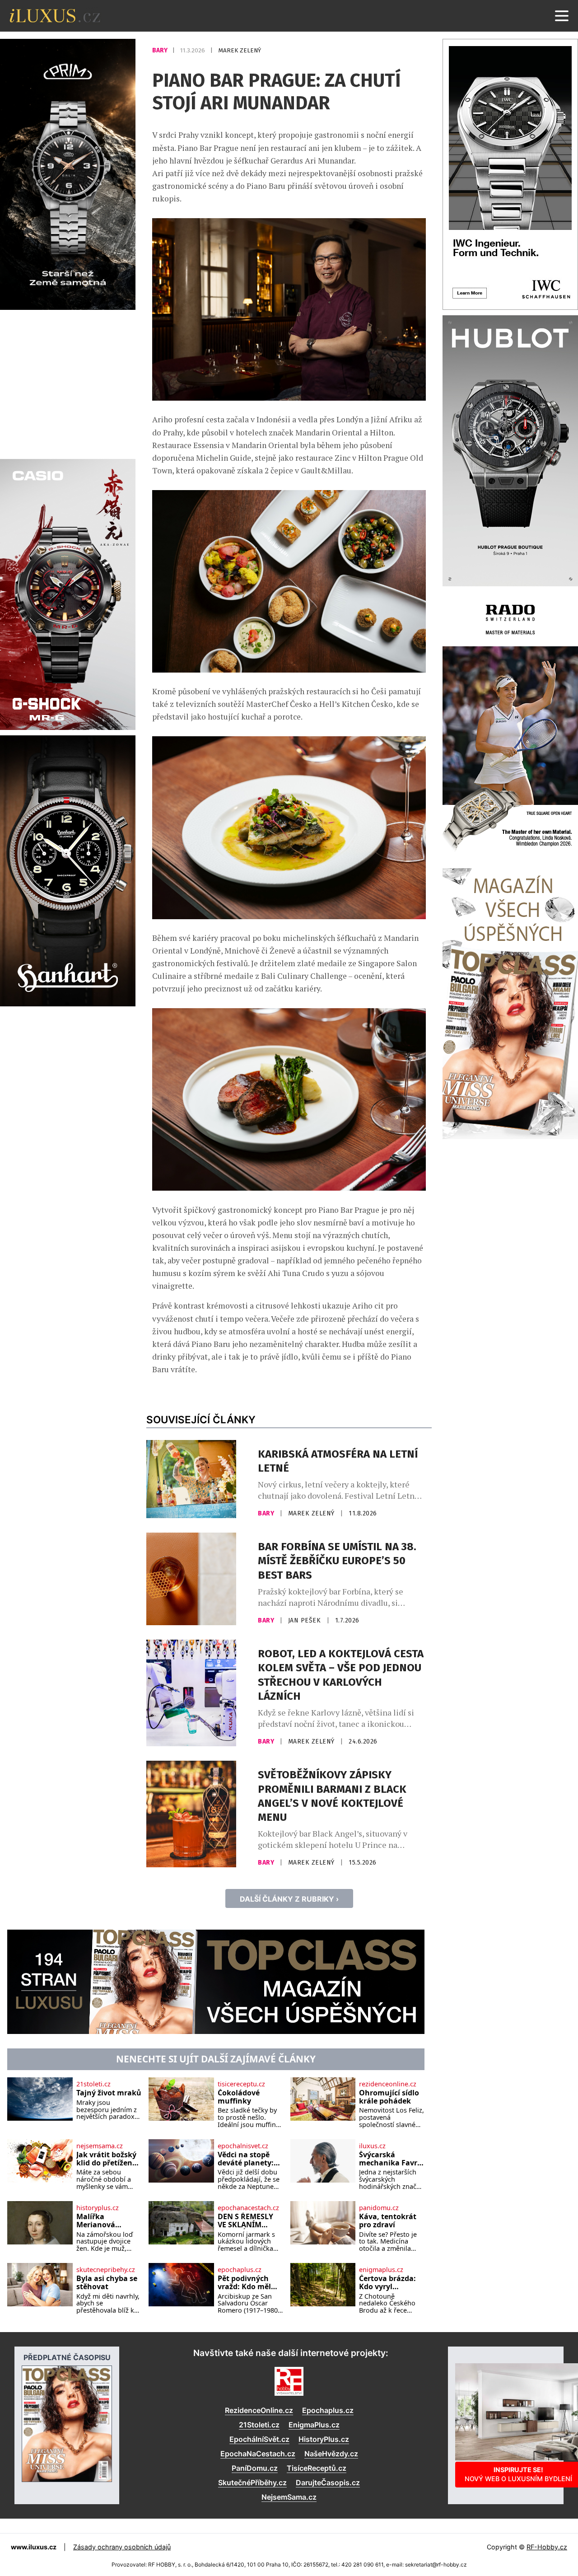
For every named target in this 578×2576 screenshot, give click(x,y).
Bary (161, 50)
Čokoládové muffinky (239, 2097)
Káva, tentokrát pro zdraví (388, 2221)
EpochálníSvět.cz (259, 2439)
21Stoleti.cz (259, 2425)
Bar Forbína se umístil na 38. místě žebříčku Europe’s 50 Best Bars (337, 1561)
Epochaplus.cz (328, 2410)
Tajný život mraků (109, 2093)
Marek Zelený (240, 50)
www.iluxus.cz (34, 2547)
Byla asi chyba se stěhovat (107, 2283)
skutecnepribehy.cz (106, 2270)
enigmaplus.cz (381, 2270)
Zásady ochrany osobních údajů (122, 2547)
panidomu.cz (379, 2208)
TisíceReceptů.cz (317, 2468)
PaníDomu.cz (255, 2468)
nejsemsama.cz (100, 2146)
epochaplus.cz (240, 2270)
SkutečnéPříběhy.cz (252, 2482)
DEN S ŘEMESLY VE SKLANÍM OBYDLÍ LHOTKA (247, 2221)
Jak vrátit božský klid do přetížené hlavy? (106, 2159)
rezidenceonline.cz (388, 2084)
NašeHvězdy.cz (331, 2454)
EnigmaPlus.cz (314, 2425)
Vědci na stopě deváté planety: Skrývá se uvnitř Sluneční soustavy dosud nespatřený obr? (247, 2159)
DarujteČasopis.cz (328, 2482)
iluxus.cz (372, 2146)
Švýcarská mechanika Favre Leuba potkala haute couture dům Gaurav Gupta (390, 2159)
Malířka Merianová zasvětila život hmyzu (102, 2221)
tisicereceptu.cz (241, 2084)
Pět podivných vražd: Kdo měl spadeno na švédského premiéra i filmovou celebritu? (244, 2283)
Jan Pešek (305, 1620)
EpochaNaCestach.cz (258, 2454)
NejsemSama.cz (289, 2497)
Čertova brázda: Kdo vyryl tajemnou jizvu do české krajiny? (390, 2283)
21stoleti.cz (93, 2084)
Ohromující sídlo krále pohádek (389, 2097)
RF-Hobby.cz (547, 2547)
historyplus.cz (98, 2208)
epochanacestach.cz (248, 2208)
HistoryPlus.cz (324, 2439)
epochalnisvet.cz (243, 2146)
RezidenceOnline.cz (259, 2410)
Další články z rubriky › (289, 1899)
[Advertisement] (68, 383)
